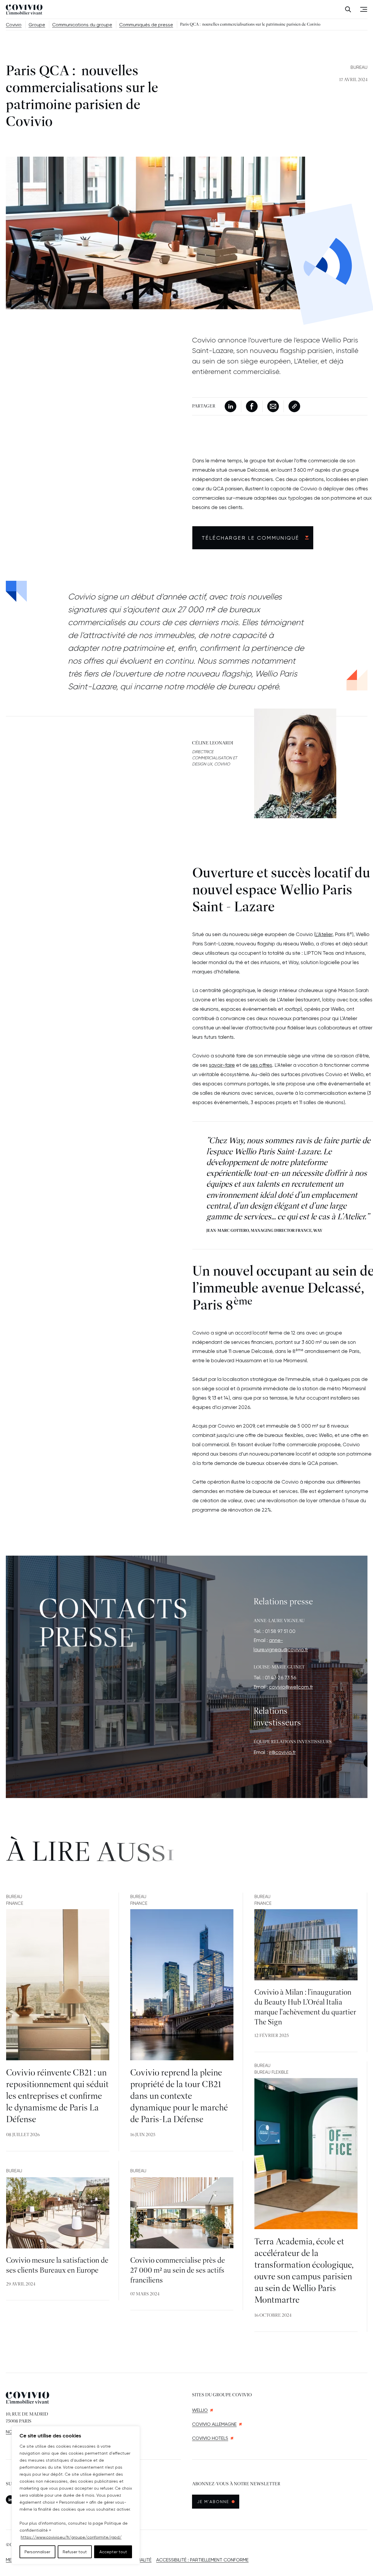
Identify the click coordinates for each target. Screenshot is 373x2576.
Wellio (200, 2410)
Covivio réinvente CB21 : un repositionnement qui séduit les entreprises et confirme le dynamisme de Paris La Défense (57, 2096)
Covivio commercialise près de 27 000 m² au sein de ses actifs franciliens (178, 2271)
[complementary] (76, 2495)
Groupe (37, 25)
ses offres (261, 1065)
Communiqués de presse (146, 25)
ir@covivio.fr (282, 1752)
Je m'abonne (218, 2501)
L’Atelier (324, 934)
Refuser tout (75, 2552)
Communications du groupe (82, 25)
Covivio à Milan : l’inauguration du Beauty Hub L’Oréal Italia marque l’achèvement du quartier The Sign (305, 2007)
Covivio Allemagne (214, 2424)
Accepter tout (113, 2552)
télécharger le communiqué (250, 538)
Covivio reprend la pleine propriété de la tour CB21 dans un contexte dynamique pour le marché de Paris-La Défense (179, 2096)
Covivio (14, 25)
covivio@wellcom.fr (291, 1687)
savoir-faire (222, 1065)
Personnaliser (37, 2552)
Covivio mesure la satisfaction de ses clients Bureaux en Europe (57, 2266)
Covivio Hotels (210, 2438)
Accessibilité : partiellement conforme (202, 2560)
